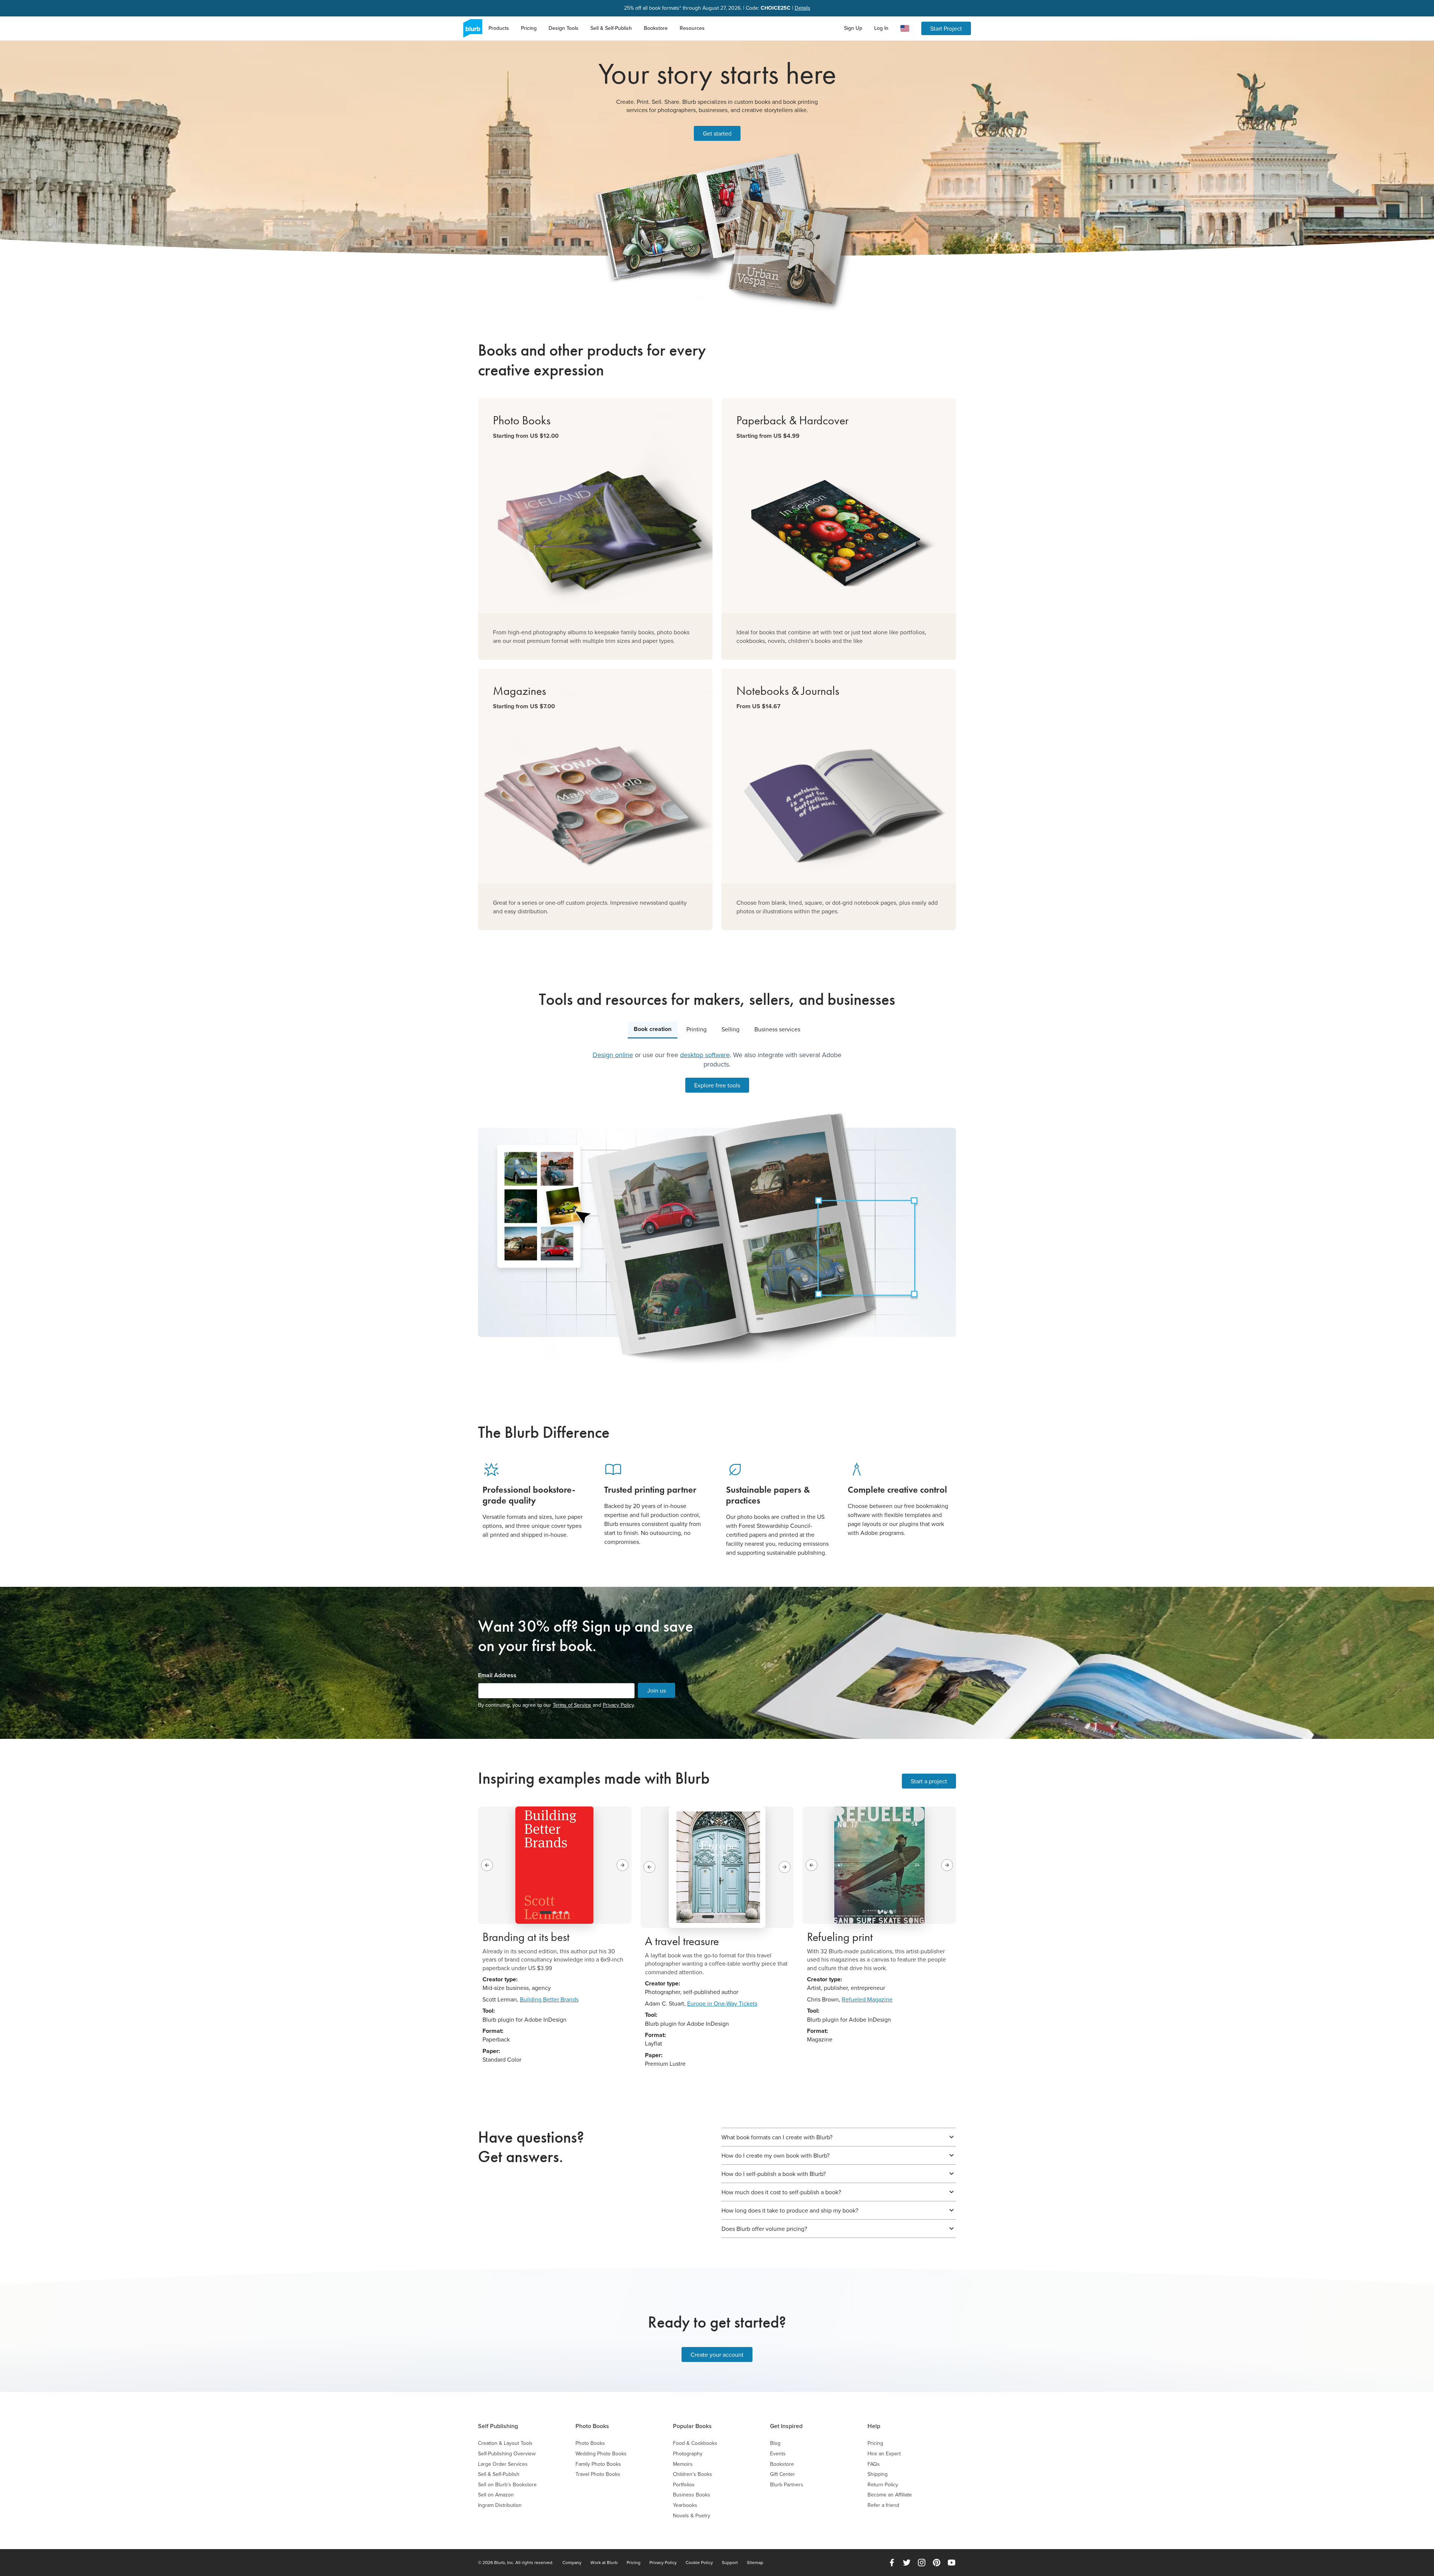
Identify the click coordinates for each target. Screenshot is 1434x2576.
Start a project (929, 1781)
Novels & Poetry (692, 2516)
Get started (717, 133)
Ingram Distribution (500, 2505)
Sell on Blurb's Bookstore (507, 2485)
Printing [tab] (696, 1029)
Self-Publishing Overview (507, 2454)
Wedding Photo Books (601, 2454)
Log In (881, 28)
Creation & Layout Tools (505, 2443)
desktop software (705, 1055)
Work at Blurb (604, 2563)
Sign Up (853, 28)
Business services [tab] (777, 1029)
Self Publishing (498, 2426)
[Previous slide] (487, 1865)
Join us (657, 1690)
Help (874, 2426)
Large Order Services (503, 2464)
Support (730, 2563)
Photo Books (592, 2426)
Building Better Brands (549, 1999)
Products (499, 28)
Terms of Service (572, 1705)
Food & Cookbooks (695, 2443)
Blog (775, 2443)
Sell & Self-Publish (611, 28)
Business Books (692, 2495)
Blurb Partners (787, 2485)
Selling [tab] (730, 1029)
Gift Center (783, 2474)
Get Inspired (786, 2426)
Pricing (529, 28)
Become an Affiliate (890, 2495)
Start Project (946, 28)
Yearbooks (685, 2505)
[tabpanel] (717, 1207)
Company (572, 2563)
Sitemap (755, 2563)
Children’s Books (693, 2474)
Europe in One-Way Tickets (722, 2003)
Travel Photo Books (598, 2474)
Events (778, 2454)
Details (803, 8)
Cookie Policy (699, 2563)
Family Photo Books (598, 2464)
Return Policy (883, 2485)
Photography (688, 2454)
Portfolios (684, 2485)
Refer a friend (883, 2505)
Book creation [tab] (653, 1029)
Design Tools (564, 28)
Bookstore (656, 28)
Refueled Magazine (867, 1999)
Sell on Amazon (496, 2495)
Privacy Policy (618, 1705)
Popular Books (692, 2426)
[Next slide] (623, 1865)
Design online (613, 1055)
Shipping (878, 2474)
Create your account (717, 2354)
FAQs (874, 2464)
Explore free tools (717, 1085)
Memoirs (683, 2464)
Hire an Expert (884, 2454)
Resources (692, 28)
